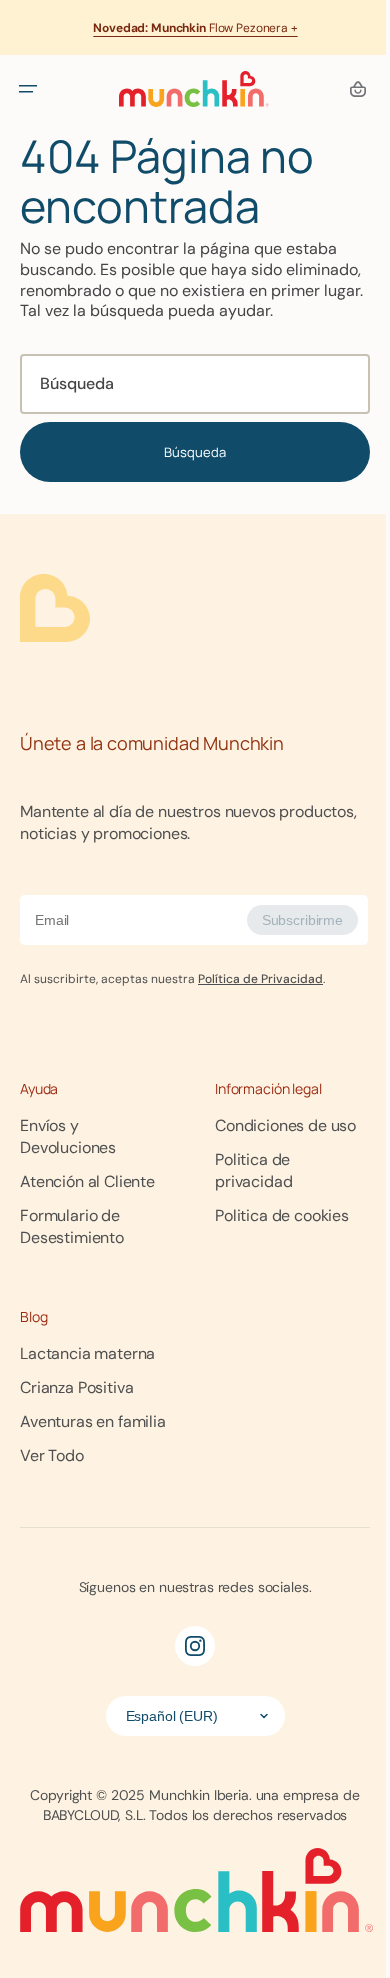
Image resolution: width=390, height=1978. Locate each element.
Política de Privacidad (260, 1000)
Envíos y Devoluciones (99, 1146)
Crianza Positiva (76, 1549)
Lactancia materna (87, 1515)
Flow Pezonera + (195, 28)
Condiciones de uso (90, 1330)
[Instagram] (188, 1808)
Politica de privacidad (98, 1364)
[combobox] (187, 405)
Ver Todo (52, 1617)
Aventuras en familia (93, 1583)
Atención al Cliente (87, 1180)
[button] (28, 89)
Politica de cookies (87, 1398)
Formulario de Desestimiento (124, 1214)
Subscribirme (289, 941)
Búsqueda (188, 472)
